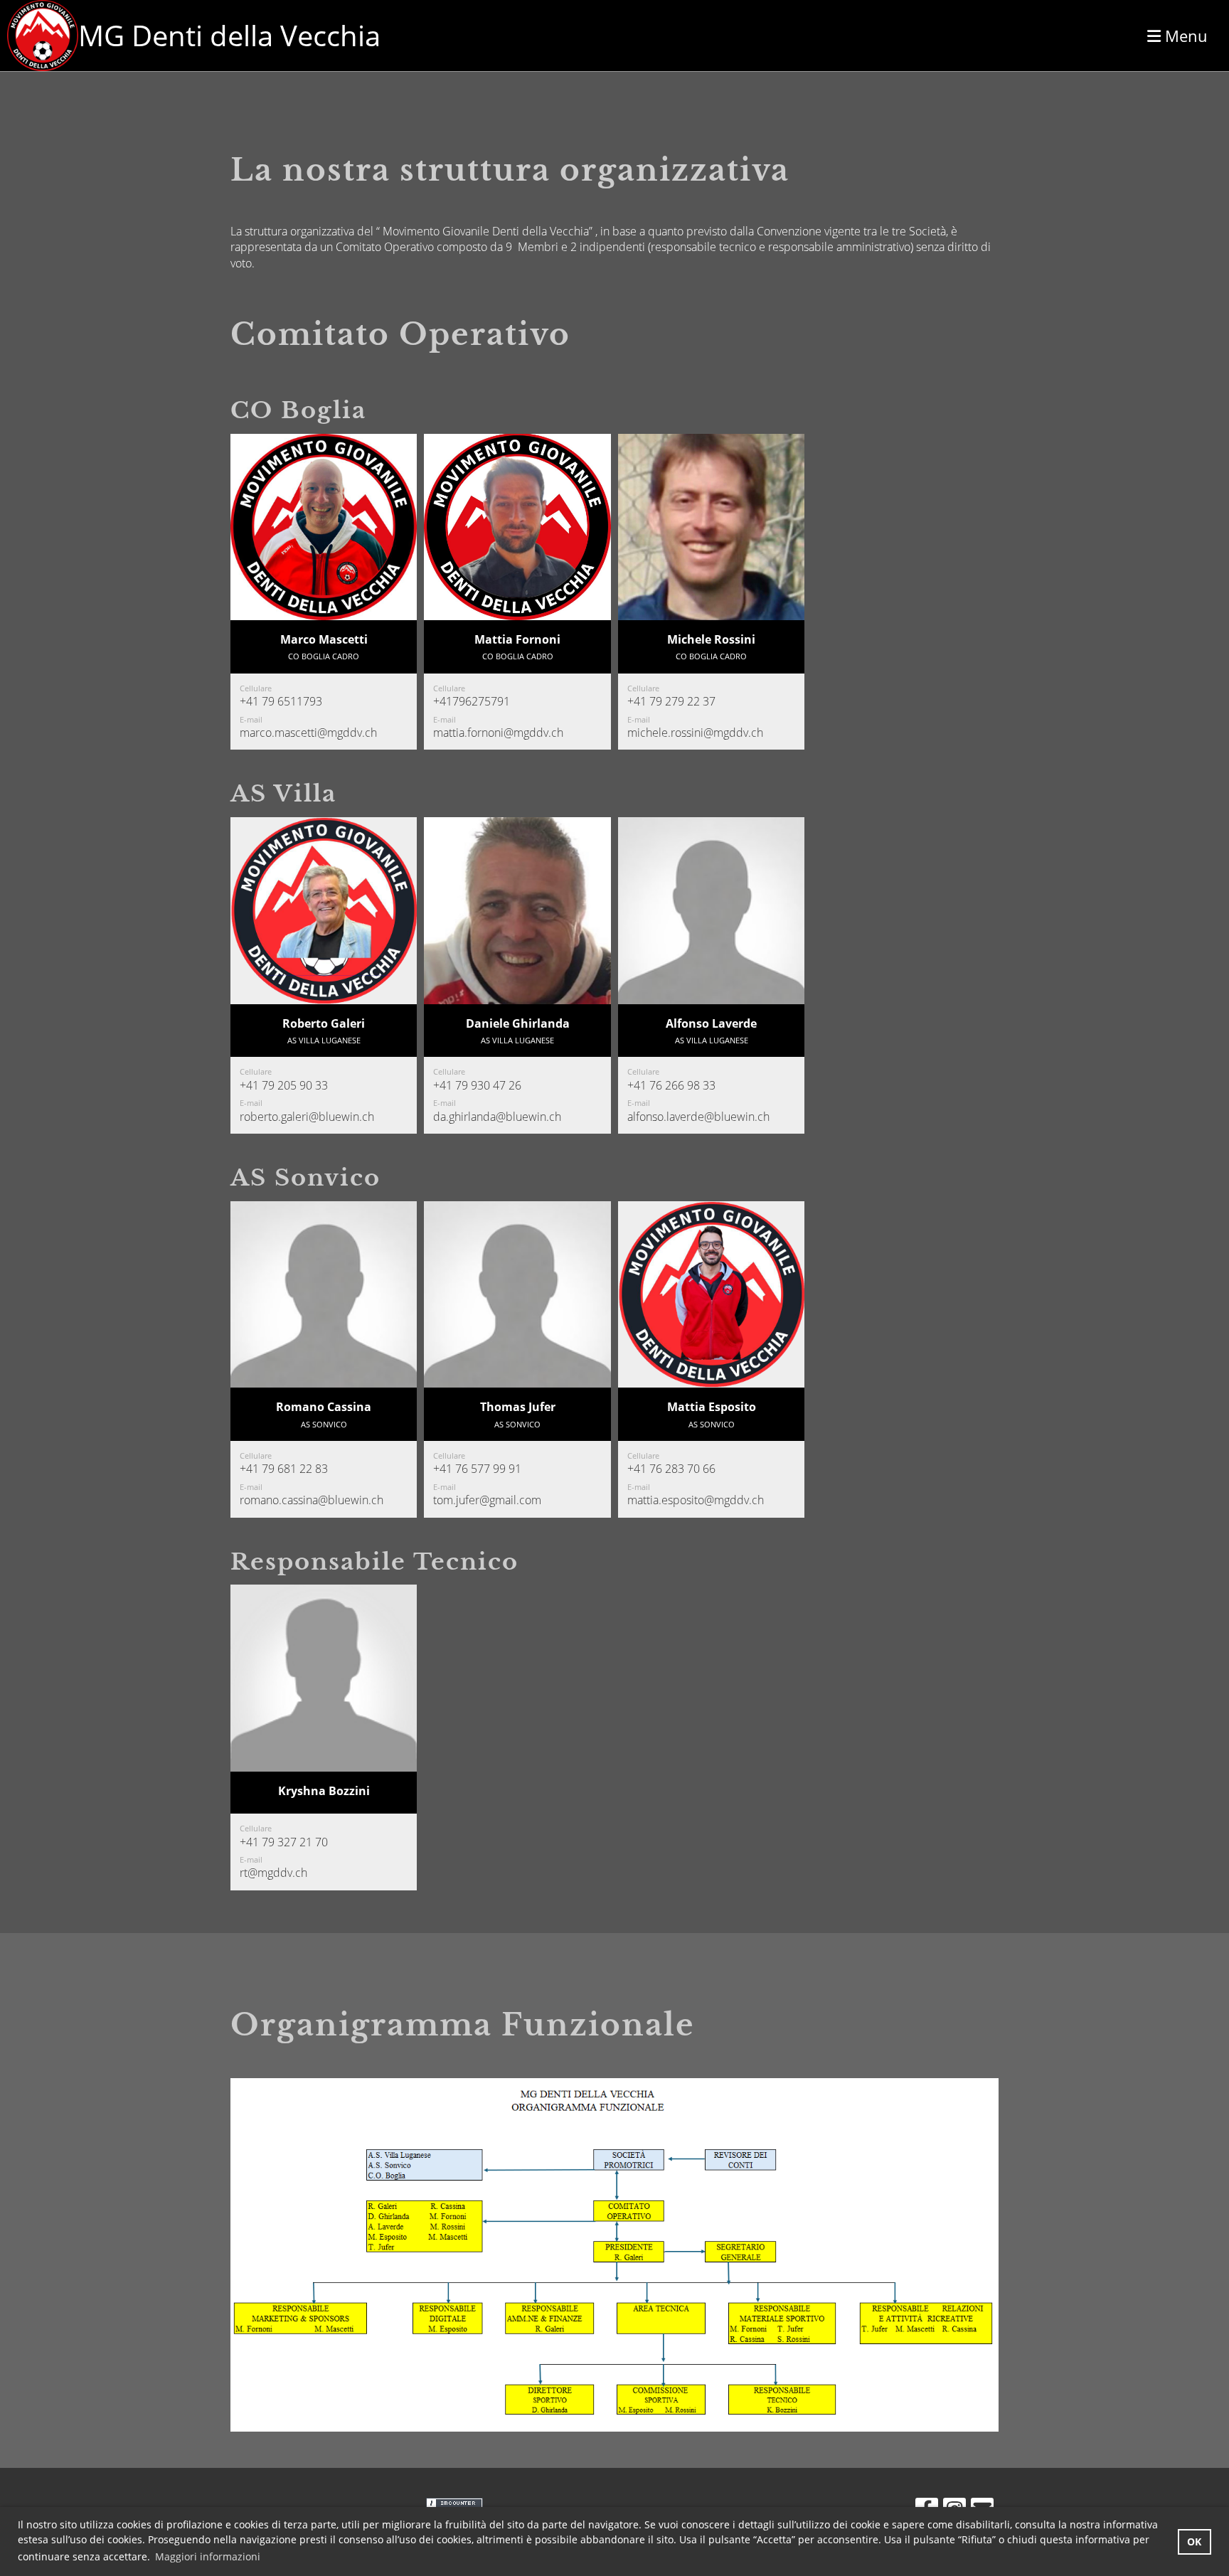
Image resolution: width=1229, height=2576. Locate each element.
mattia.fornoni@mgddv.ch (498, 733)
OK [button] (1194, 2542)
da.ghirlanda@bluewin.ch (497, 1117)
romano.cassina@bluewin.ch (312, 1500)
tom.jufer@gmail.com (487, 1500)
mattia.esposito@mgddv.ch (696, 1500)
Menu (1184, 36)
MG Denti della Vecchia (229, 35)
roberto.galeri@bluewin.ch (307, 1117)
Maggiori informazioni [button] (208, 2556)
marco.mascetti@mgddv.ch (308, 733)
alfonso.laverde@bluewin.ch (698, 1117)
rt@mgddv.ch (273, 1873)
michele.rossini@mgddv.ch (695, 733)
